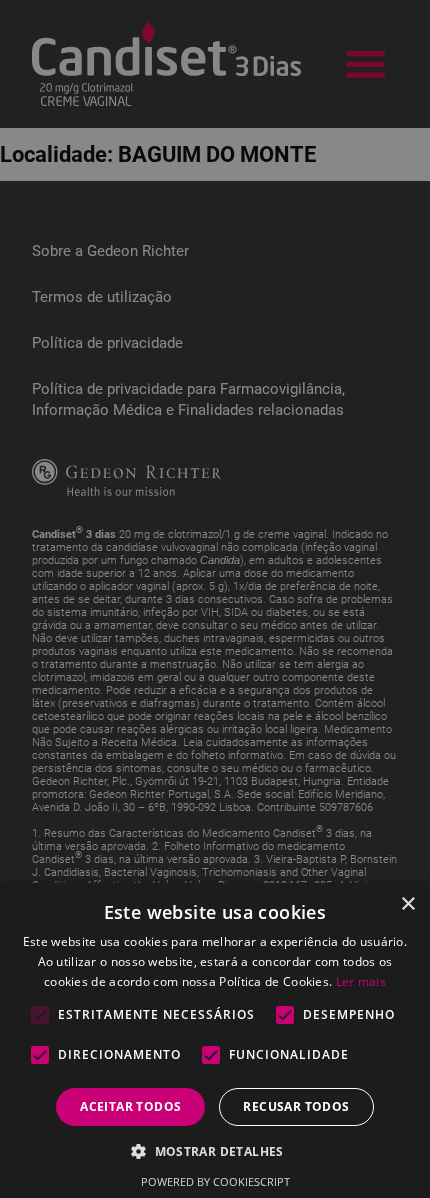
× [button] (407, 904)
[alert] (215, 599)
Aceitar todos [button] (130, 1106)
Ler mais (361, 981)
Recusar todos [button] (296, 1106)
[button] (215, 1150)
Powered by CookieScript (215, 1181)
